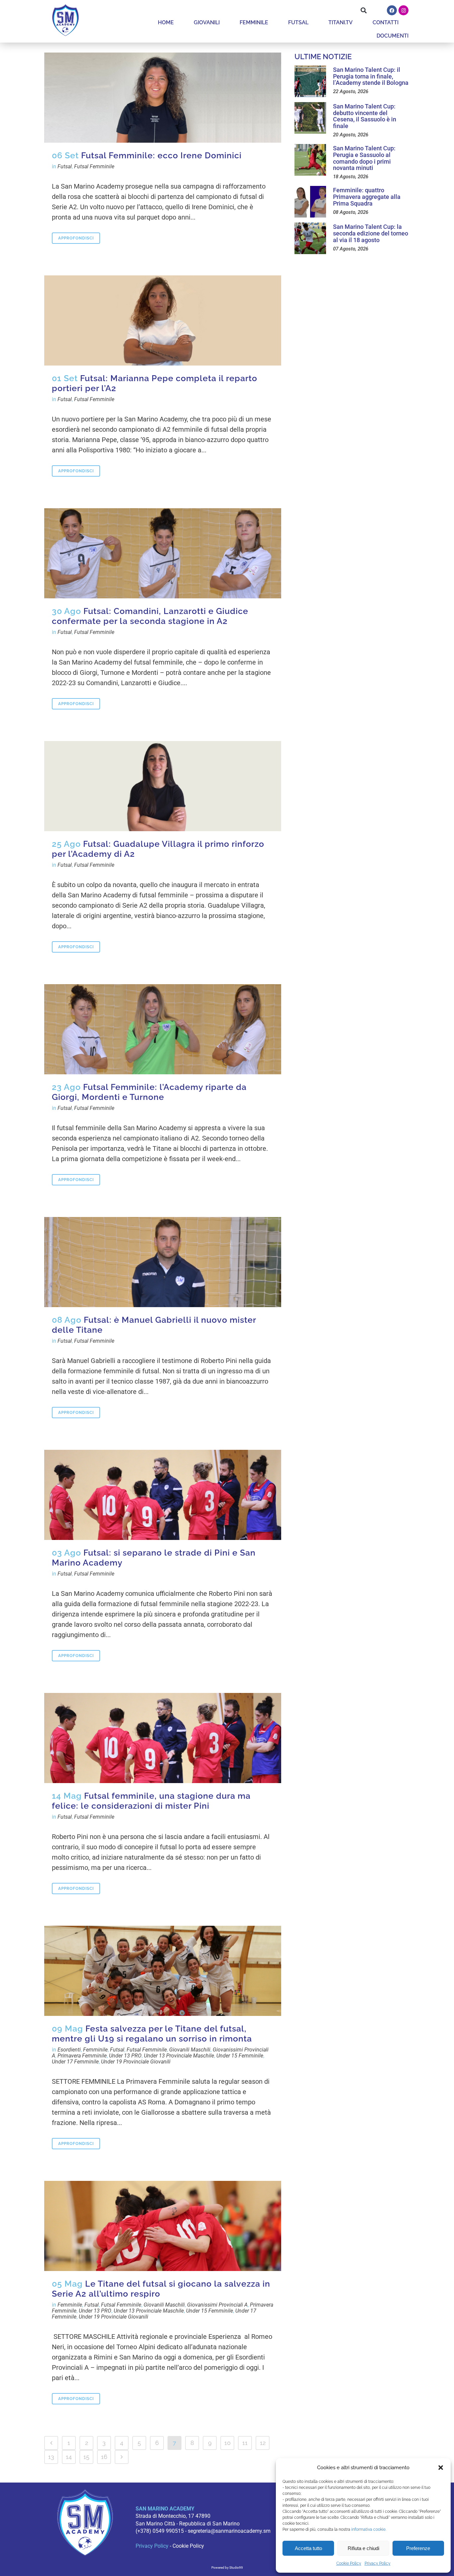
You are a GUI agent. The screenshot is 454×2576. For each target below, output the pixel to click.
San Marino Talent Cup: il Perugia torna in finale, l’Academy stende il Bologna (371, 76)
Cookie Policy (349, 2563)
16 (104, 2457)
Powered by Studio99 (227, 2568)
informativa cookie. (369, 2529)
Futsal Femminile (94, 166)
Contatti (386, 22)
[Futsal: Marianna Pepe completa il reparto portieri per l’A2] (163, 320)
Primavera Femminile (82, 2056)
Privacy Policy (378, 2563)
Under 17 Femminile (75, 2062)
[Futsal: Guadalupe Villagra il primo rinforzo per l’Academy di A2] (163, 786)
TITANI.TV (340, 22)
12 (263, 2443)
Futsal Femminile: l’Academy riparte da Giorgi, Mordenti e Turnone (149, 1092)
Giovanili (207, 22)
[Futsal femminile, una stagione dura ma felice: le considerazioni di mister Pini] (163, 1738)
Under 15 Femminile (240, 2056)
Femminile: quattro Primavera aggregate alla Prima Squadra (367, 197)
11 (245, 2443)
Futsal (298, 22)
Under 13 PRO (125, 2056)
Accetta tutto (308, 2548)
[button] (441, 2468)
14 (69, 2457)
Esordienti (69, 2050)
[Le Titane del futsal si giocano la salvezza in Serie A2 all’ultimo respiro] (163, 2226)
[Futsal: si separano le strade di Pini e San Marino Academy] (163, 1495)
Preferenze (418, 2548)
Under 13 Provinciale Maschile (179, 2056)
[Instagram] (403, 10)
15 (86, 2457)
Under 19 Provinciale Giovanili (136, 2062)
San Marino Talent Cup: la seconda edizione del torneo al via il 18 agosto (371, 233)
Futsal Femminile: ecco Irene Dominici (161, 155)
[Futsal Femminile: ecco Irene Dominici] (163, 98)
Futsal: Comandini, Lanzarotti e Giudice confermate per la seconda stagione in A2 (150, 616)
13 (51, 2457)
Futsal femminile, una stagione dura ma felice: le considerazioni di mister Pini (151, 1801)
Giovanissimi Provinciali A (217, 2305)
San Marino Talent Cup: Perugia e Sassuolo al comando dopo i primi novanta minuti (364, 158)
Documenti (393, 36)
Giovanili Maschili (190, 2050)
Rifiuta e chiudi (363, 2548)
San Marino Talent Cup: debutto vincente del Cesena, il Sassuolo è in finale (365, 116)
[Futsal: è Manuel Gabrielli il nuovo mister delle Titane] (163, 1262)
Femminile (254, 22)
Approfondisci (76, 238)
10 (227, 2443)
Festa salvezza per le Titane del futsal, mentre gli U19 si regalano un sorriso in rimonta (152, 2034)
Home (166, 22)
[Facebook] (392, 10)
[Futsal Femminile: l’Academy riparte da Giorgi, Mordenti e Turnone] (163, 1029)
